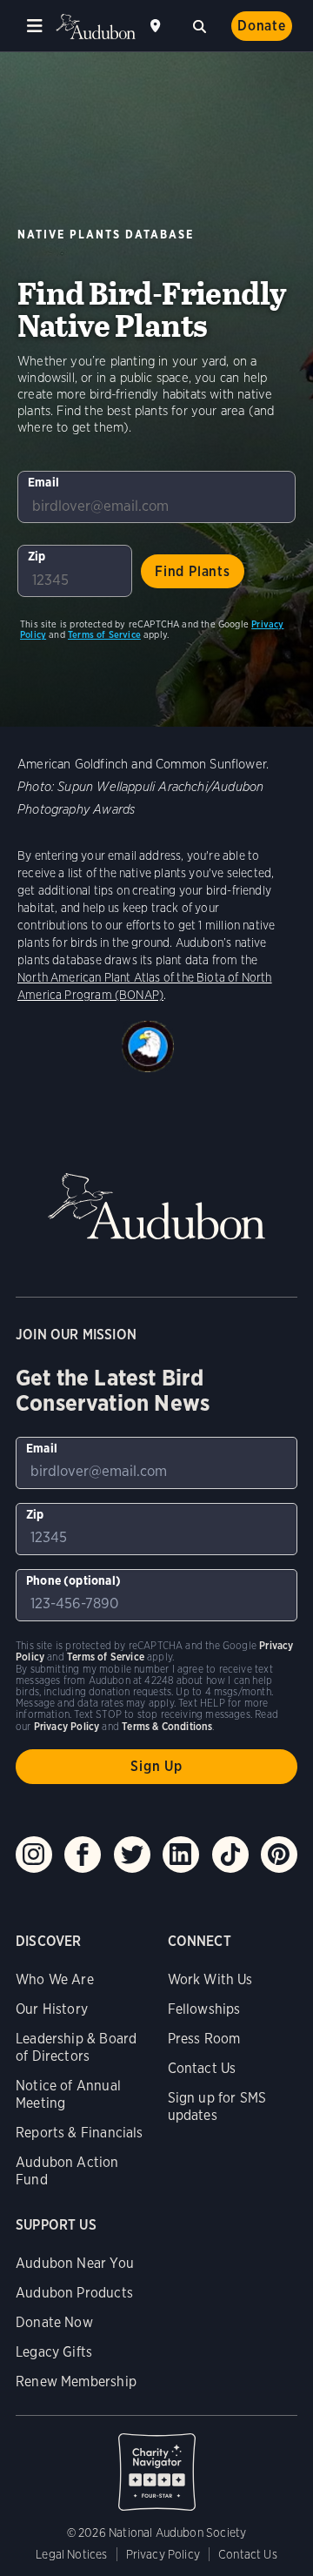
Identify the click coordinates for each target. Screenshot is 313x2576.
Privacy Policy (163, 2554)
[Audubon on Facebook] (83, 1855)
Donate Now (54, 2322)
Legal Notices (71, 2554)
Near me (157, 26)
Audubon (96, 27)
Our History (52, 2009)
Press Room (204, 2039)
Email (43, 482)
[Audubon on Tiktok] (230, 1855)
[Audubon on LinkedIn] (181, 1855)
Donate (262, 26)
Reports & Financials (80, 2133)
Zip (37, 556)
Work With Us (210, 1979)
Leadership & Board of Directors (76, 2047)
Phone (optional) (73, 1580)
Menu (35, 26)
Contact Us (202, 2068)
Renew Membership (76, 2381)
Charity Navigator (156, 2463)
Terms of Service (104, 634)
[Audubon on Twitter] (132, 1855)
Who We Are (55, 1979)
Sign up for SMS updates (217, 2106)
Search (199, 24)
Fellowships (204, 2009)
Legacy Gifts (54, 2352)
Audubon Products (74, 2293)
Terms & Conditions (167, 1726)
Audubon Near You (75, 2263)
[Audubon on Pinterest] (279, 1855)
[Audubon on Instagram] (34, 1855)
